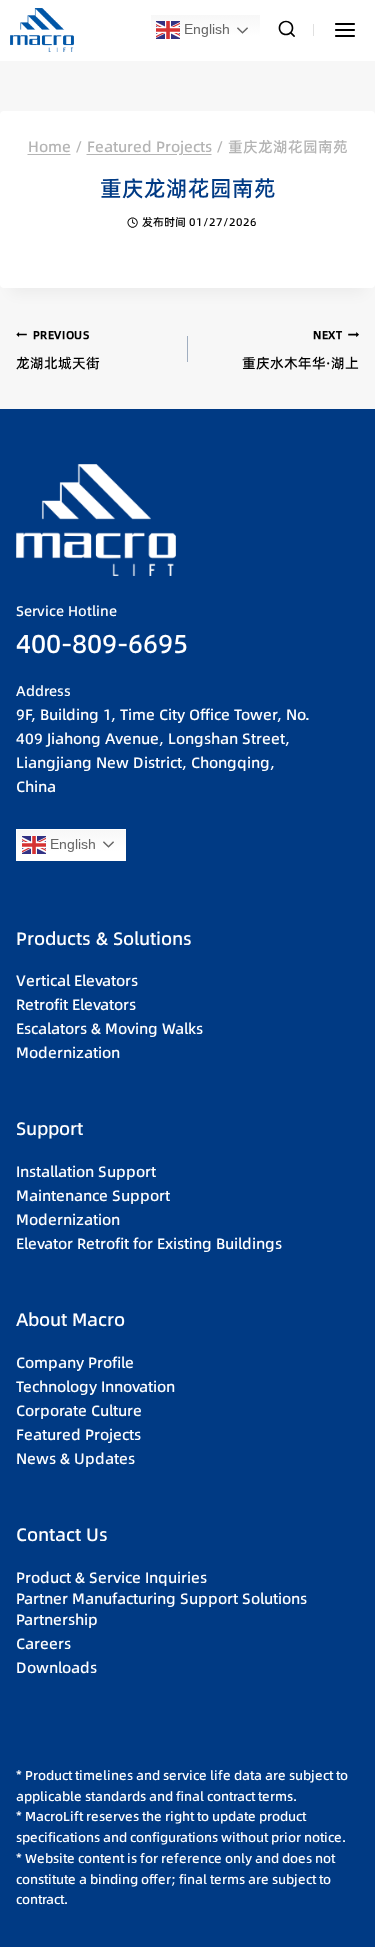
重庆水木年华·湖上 (300, 350)
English (205, 29)
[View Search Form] (287, 30)
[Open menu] (344, 29)
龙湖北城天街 (58, 350)
